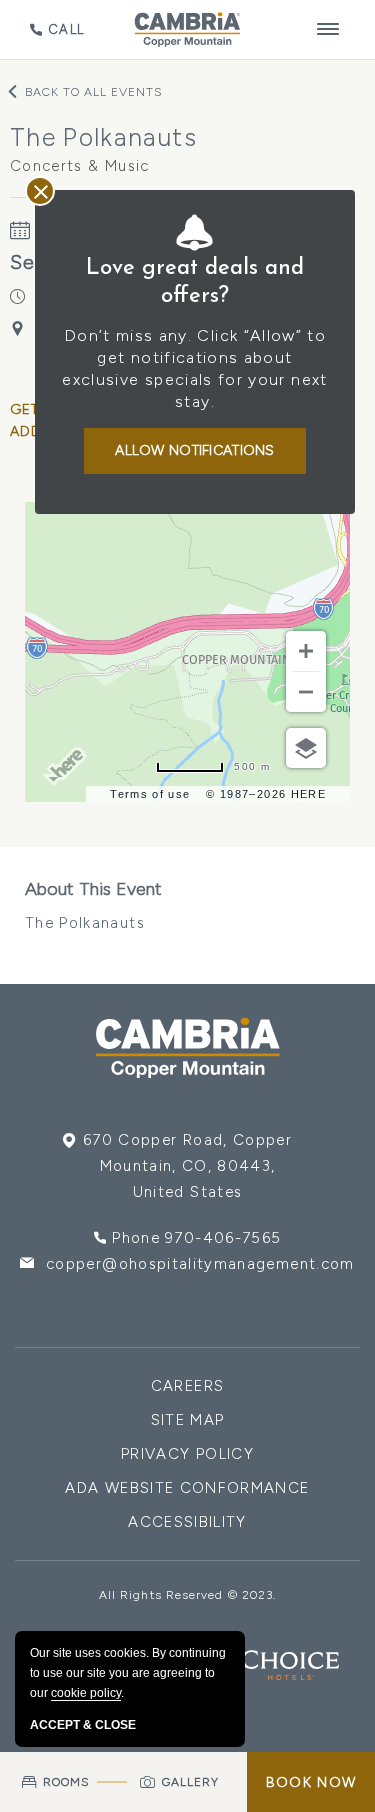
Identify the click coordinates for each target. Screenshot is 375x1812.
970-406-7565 (223, 1238)
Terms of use (150, 794)
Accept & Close (83, 1725)
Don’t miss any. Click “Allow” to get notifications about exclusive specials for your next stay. (194, 368)
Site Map (188, 1420)
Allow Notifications (194, 450)
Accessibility (187, 1522)
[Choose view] (306, 748)
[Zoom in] (306, 651)
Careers (187, 1386)
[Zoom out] (306, 692)
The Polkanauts (93, 905)
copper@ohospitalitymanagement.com (200, 1264)
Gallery (191, 1782)
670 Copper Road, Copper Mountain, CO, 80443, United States (187, 1166)
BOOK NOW (311, 1782)
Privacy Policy (187, 1454)
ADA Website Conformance (187, 1488)
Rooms (66, 1782)
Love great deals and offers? (195, 282)
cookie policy (86, 1693)
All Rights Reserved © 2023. (187, 1595)
